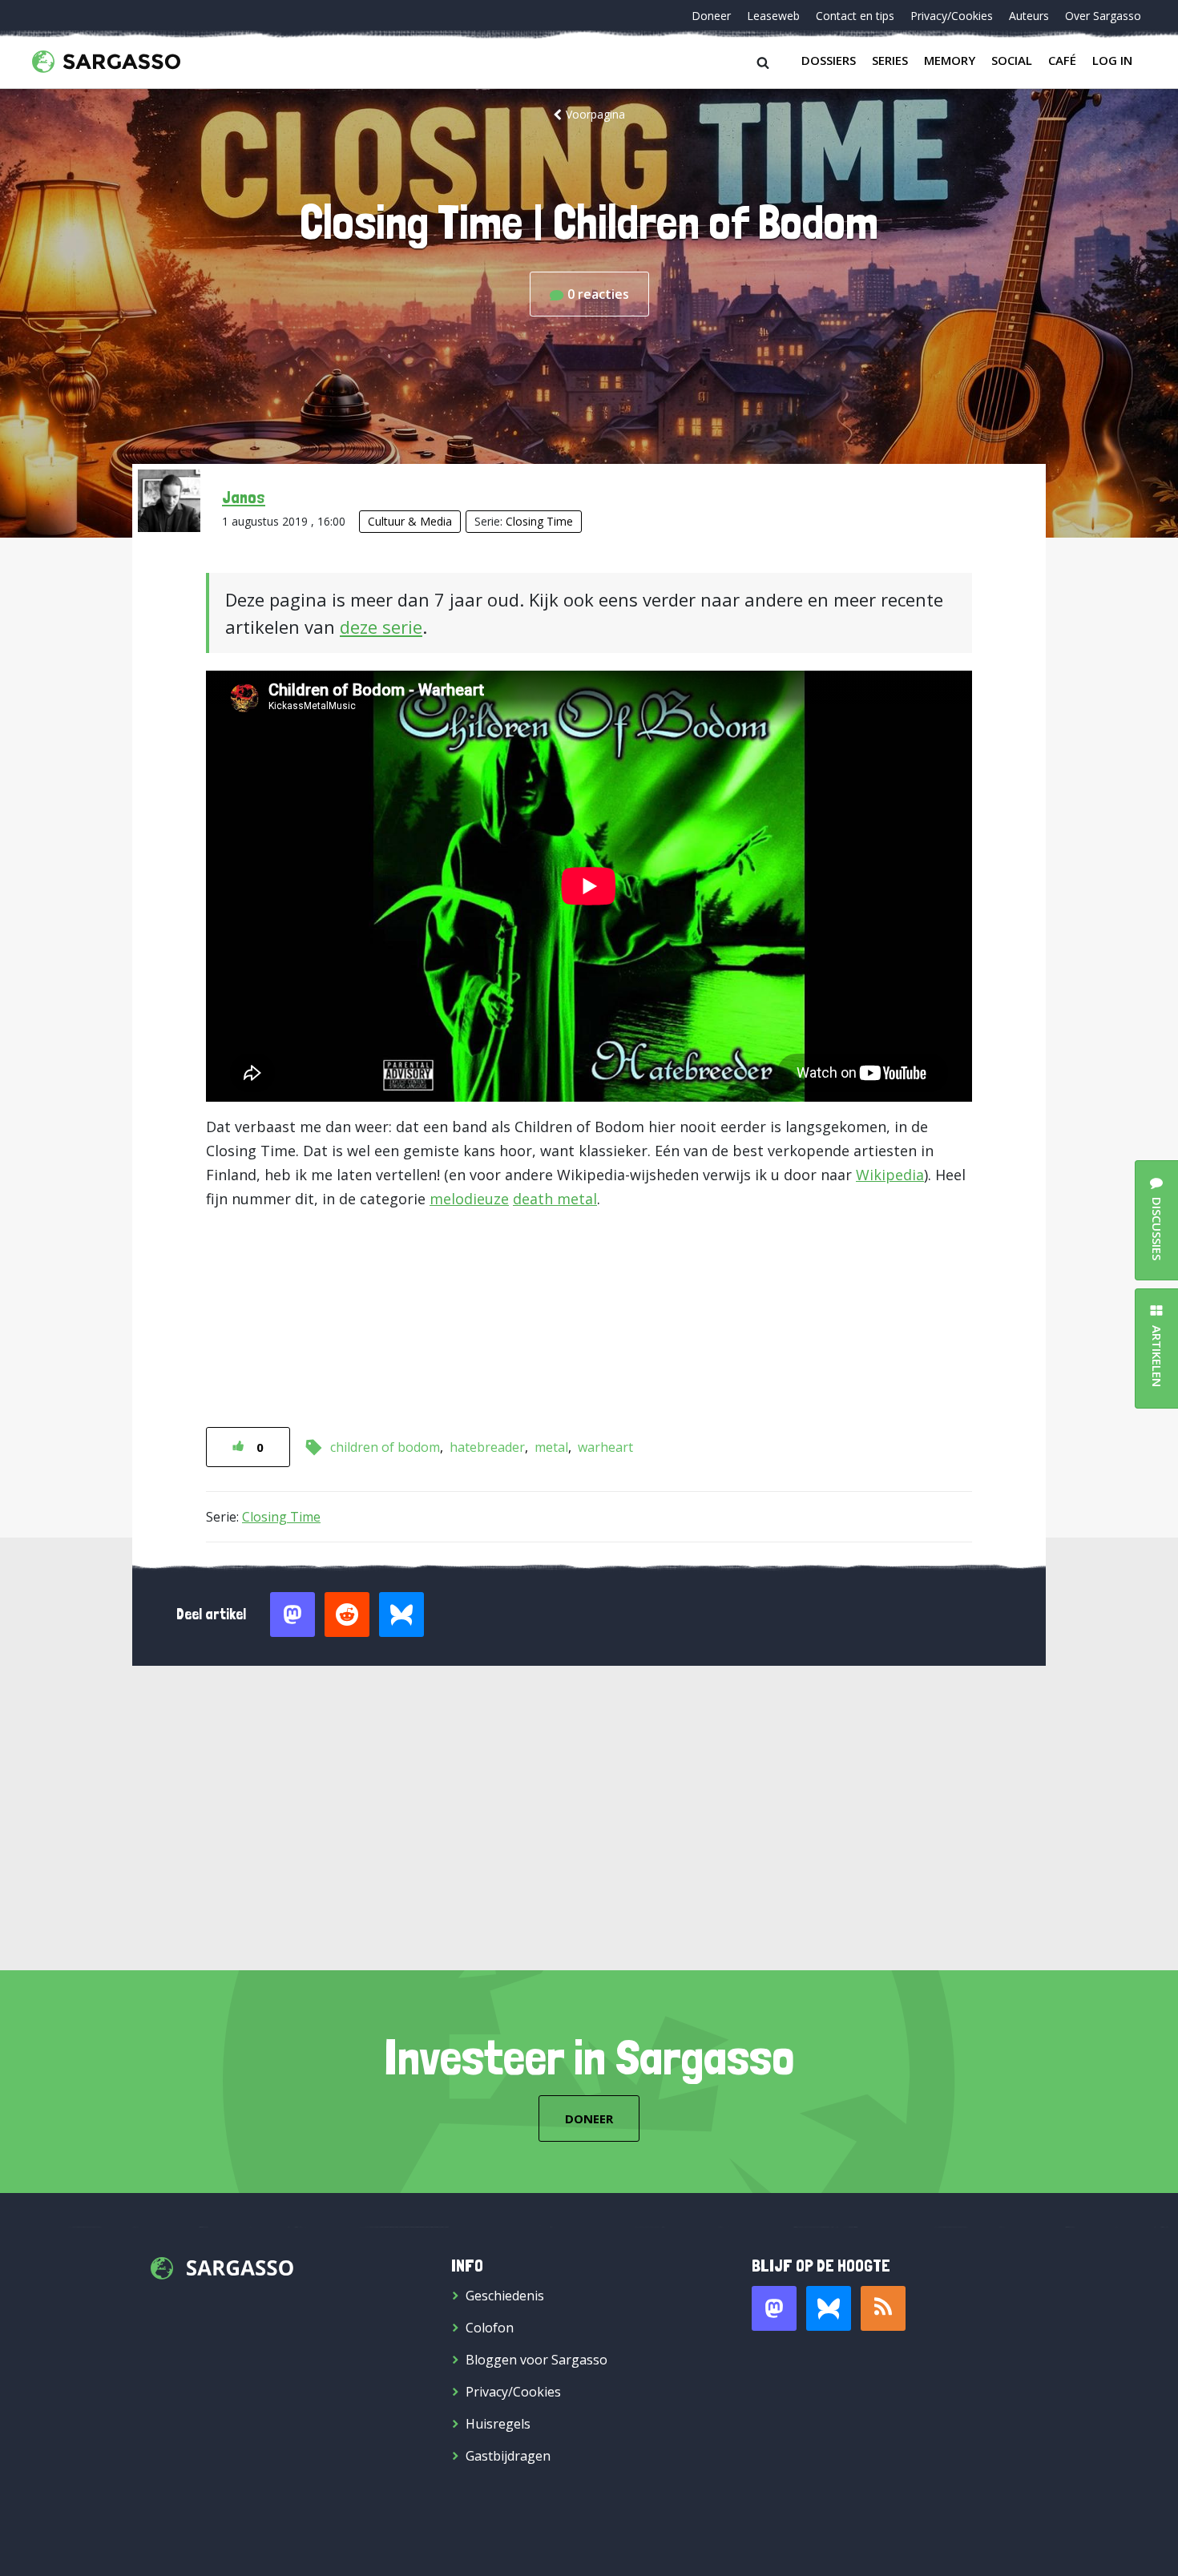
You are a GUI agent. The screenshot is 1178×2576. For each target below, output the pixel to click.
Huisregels (498, 2424)
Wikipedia (890, 1175)
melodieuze (469, 1199)
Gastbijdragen (508, 2456)
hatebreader (487, 1447)
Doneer (711, 16)
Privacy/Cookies (952, 16)
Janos (244, 497)
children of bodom (385, 1447)
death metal (555, 1199)
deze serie (381, 627)
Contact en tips (855, 16)
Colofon (490, 2328)
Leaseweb (773, 16)
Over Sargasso (1103, 16)
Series (890, 60)
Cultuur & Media (410, 521)
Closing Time (539, 521)
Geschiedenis (505, 2296)
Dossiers (829, 60)
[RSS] (883, 2308)
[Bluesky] (829, 2308)
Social (1012, 60)
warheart (605, 1447)
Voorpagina (595, 114)
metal (551, 1447)
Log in (1112, 60)
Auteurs (1029, 16)
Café (1062, 60)
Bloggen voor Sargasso (537, 2360)
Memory (950, 60)
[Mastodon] (774, 2308)
